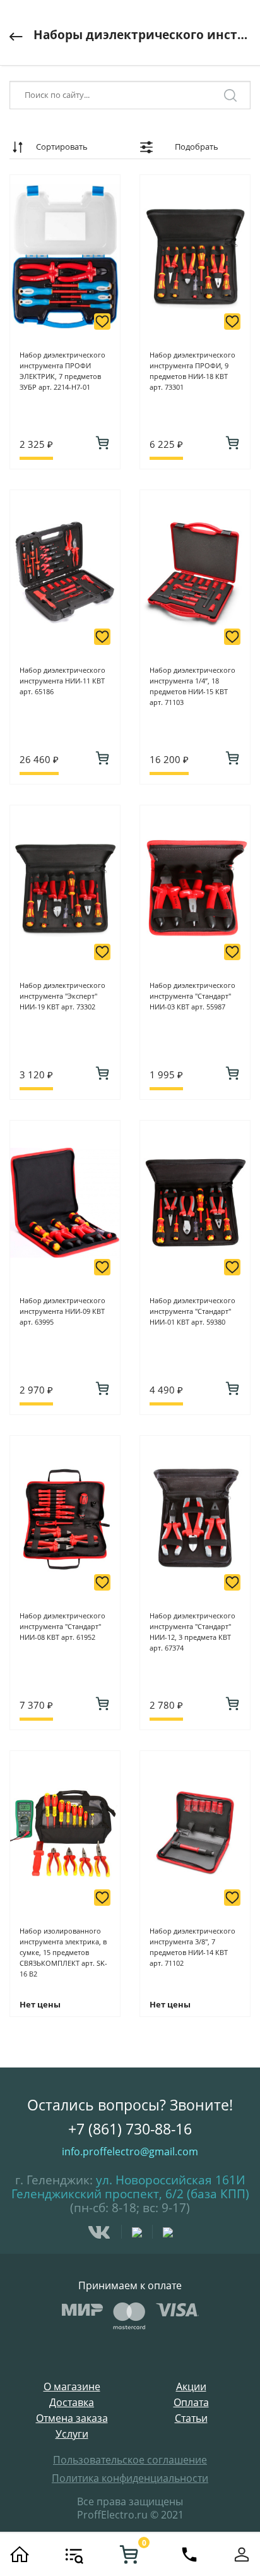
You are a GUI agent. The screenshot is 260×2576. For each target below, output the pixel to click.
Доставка (72, 2403)
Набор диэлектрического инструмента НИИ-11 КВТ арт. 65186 (62, 681)
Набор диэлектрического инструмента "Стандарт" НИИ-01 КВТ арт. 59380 (192, 1311)
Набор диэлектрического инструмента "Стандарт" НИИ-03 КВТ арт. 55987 (192, 996)
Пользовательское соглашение (130, 2460)
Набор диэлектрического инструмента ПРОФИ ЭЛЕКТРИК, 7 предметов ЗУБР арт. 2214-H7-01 (62, 371)
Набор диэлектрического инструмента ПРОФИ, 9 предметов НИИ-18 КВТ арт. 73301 (192, 371)
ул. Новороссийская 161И (170, 2180)
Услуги (72, 2434)
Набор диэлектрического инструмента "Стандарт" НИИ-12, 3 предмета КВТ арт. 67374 (192, 1632)
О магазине (72, 2387)
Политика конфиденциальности (130, 2478)
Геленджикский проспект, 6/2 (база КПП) (130, 2194)
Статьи (191, 2418)
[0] (129, 2555)
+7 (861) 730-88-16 (130, 2129)
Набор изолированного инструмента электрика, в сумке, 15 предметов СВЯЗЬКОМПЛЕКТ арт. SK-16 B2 (63, 1952)
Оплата (191, 2403)
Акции (191, 2387)
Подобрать (197, 147)
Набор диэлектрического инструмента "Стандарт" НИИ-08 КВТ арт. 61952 (62, 1626)
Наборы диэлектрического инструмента (142, 35)
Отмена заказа (72, 2418)
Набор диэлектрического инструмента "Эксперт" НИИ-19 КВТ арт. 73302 (62, 996)
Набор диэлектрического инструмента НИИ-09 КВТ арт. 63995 (62, 1311)
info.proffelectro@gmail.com (130, 2152)
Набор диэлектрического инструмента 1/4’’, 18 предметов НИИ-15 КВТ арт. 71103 (192, 686)
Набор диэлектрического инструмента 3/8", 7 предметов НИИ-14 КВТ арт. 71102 (192, 1947)
